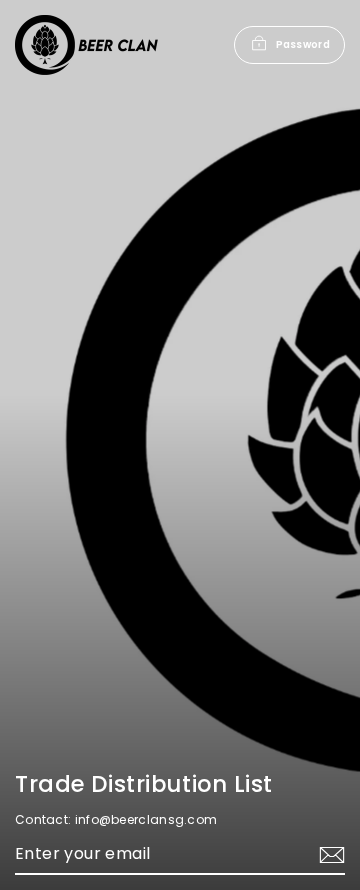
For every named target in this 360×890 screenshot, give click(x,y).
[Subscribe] (329, 855)
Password (303, 44)
